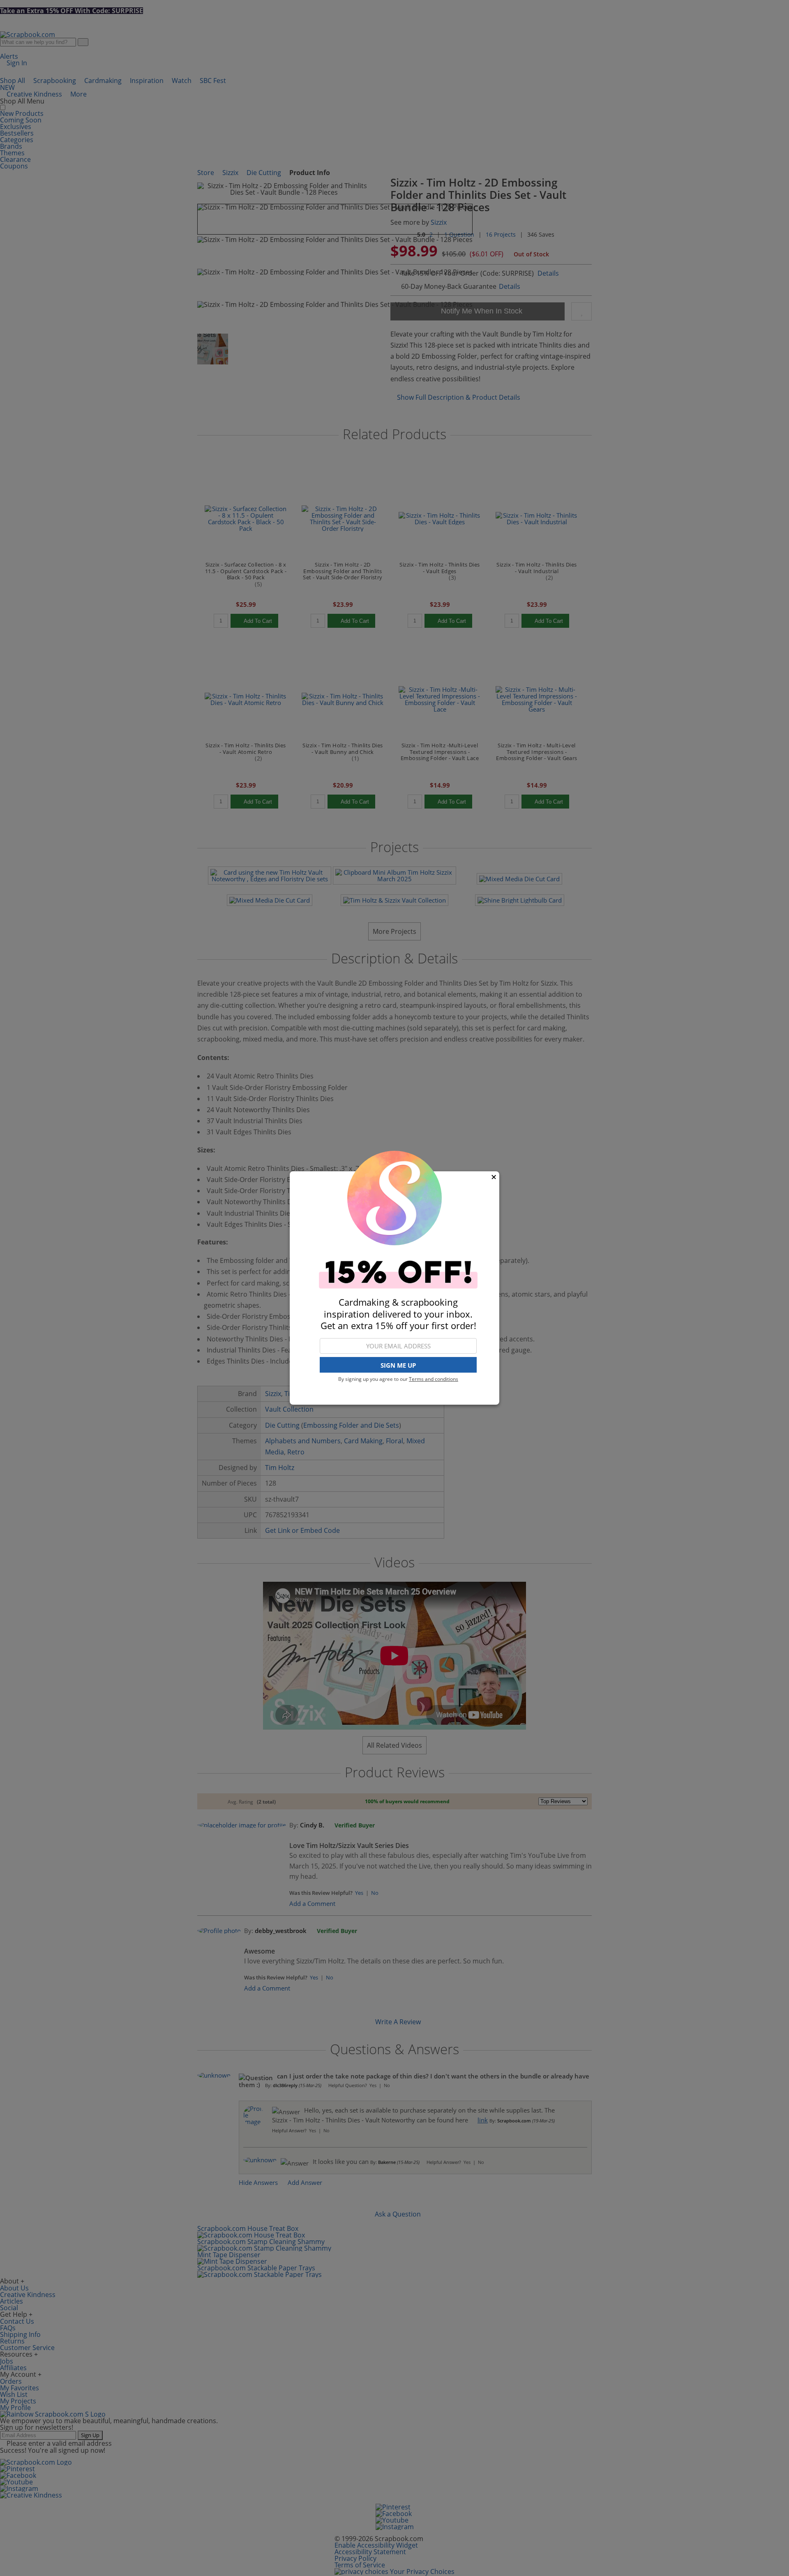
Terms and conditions (434, 1379)
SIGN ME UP (398, 1365)
